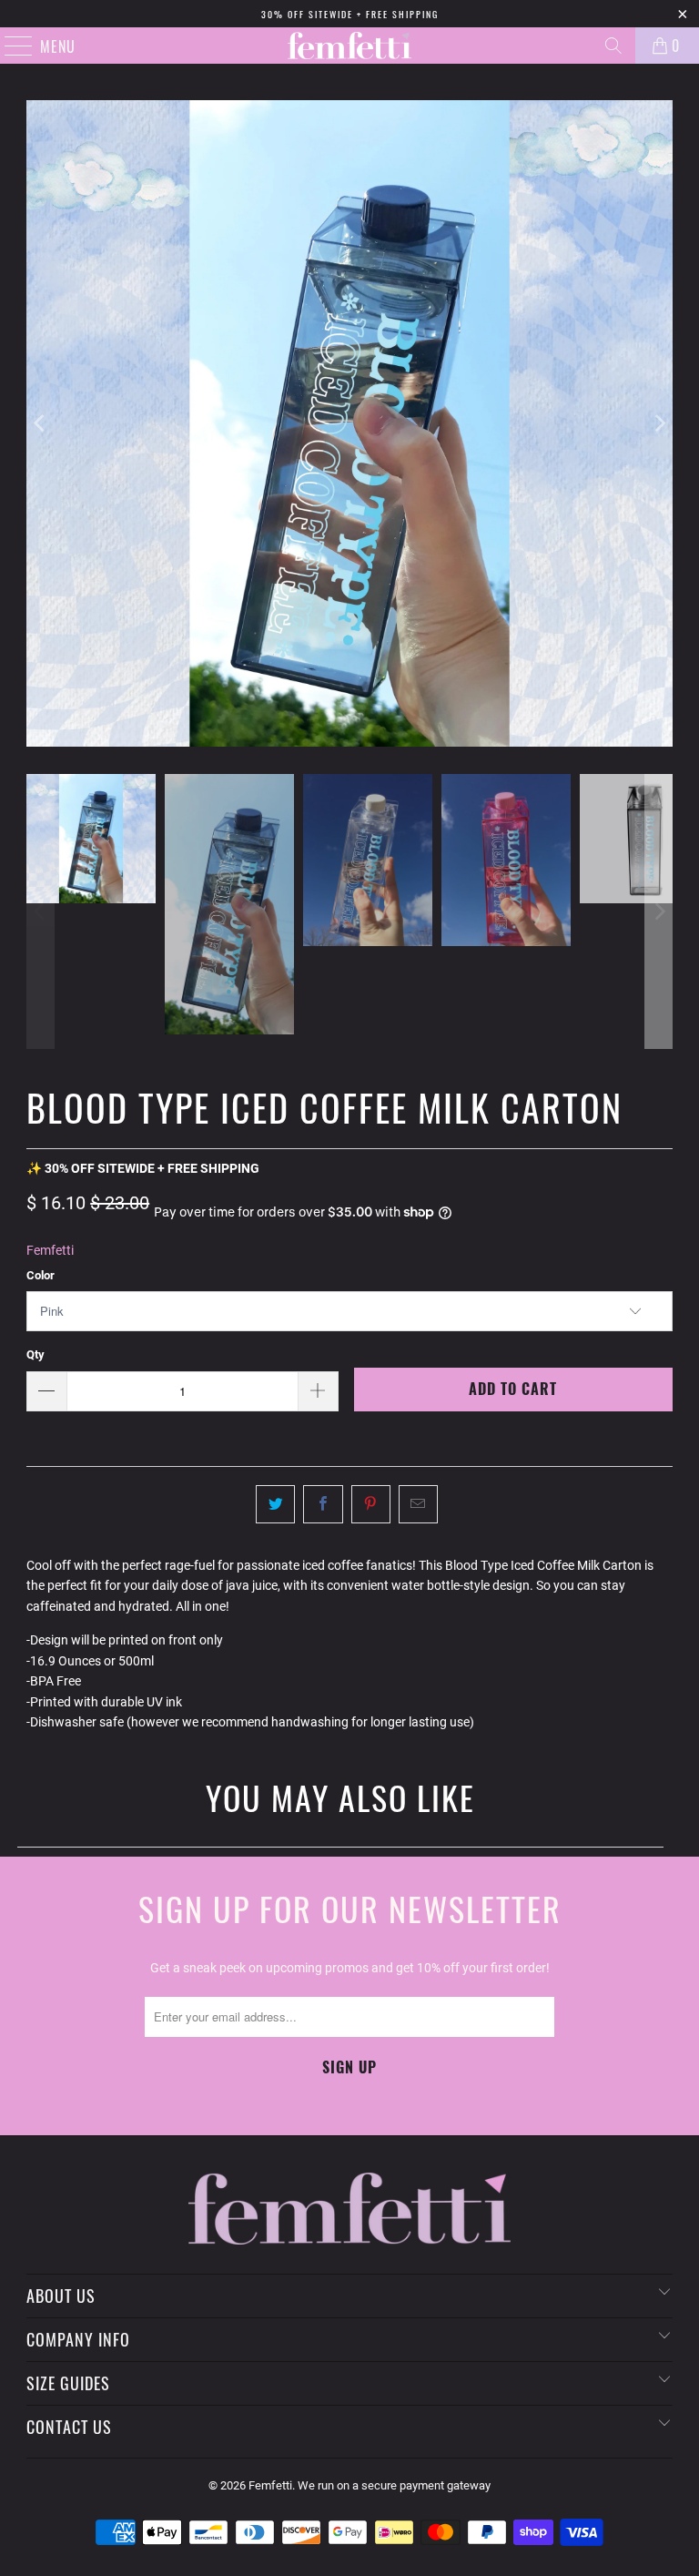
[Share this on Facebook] (323, 1504)
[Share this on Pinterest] (371, 1504)
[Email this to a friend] (418, 1504)
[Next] (659, 423)
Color (41, 1275)
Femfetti (50, 1250)
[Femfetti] (349, 46)
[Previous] (40, 423)
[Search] (613, 46)
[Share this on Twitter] (275, 1504)
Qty (35, 1354)
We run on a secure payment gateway (394, 2485)
